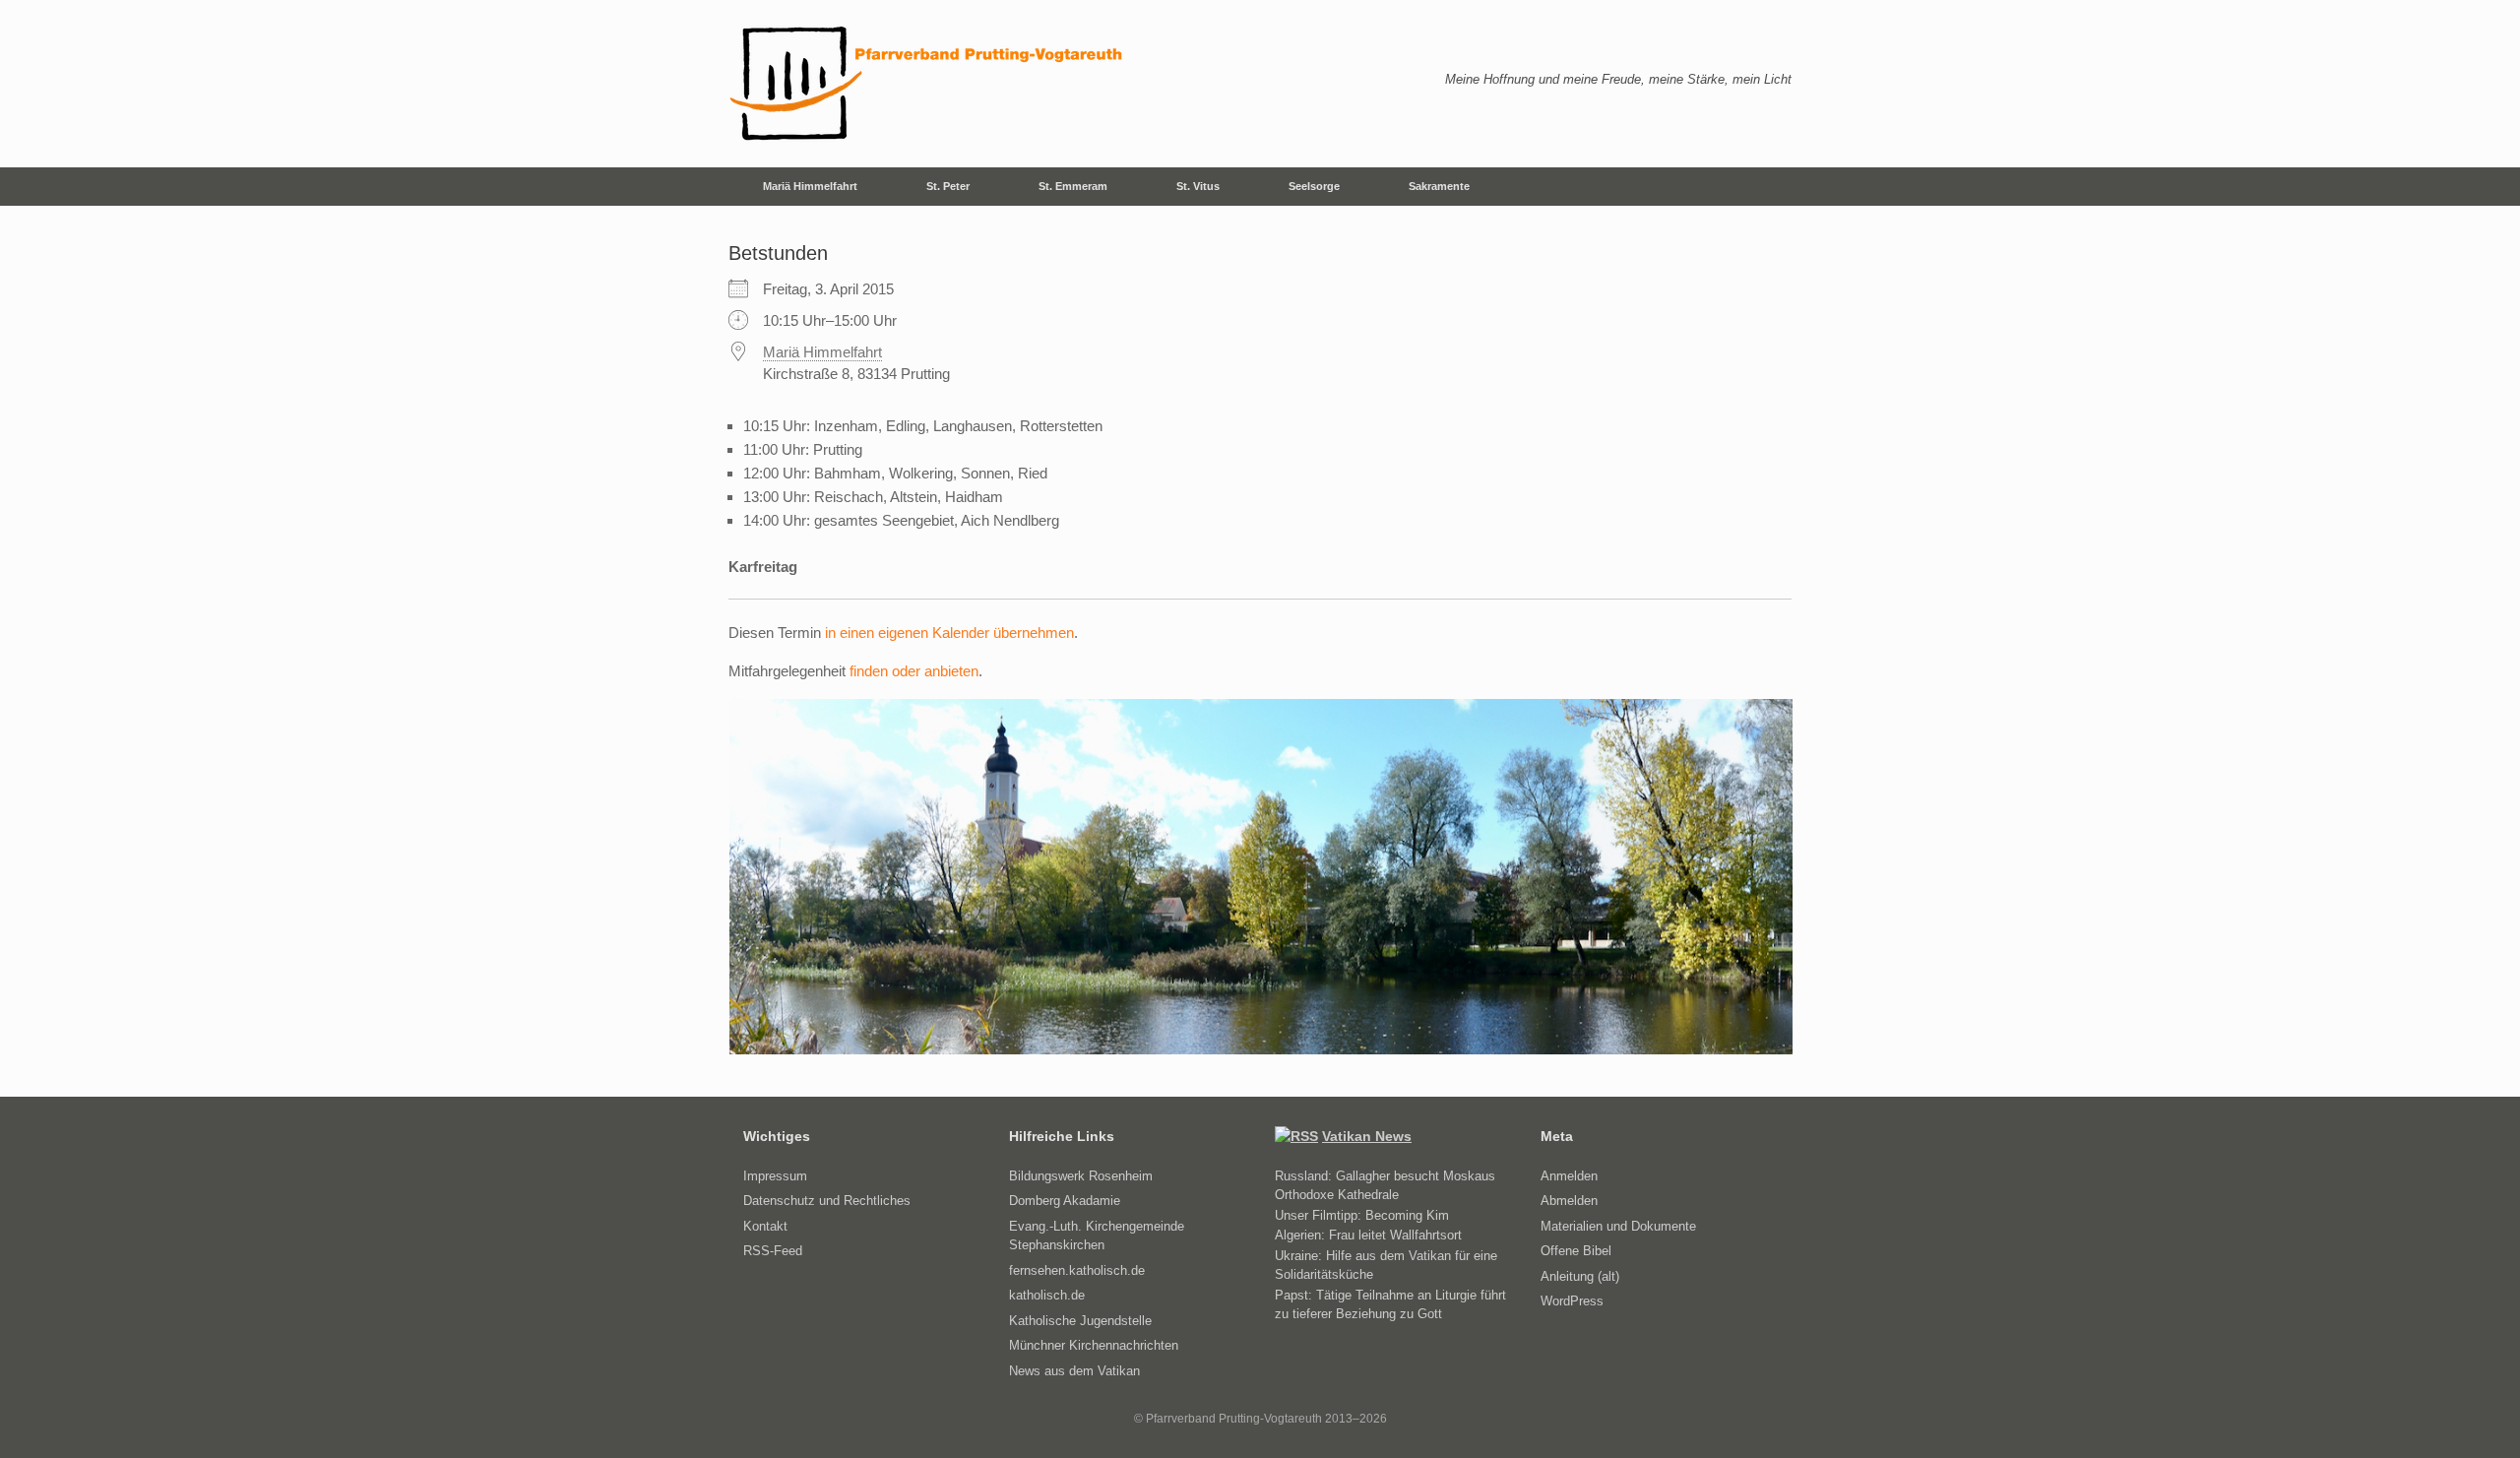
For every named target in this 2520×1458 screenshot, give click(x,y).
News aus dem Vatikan (1074, 1371)
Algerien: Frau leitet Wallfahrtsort (1368, 1235)
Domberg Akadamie (1065, 1201)
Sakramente (1439, 186)
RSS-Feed (773, 1251)
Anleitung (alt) (1580, 1276)
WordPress (1572, 1301)
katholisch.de (1047, 1295)
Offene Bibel (1576, 1251)
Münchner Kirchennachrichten (1094, 1345)
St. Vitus (1198, 186)
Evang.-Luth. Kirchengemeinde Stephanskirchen (1097, 1236)
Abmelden (1569, 1201)
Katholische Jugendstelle (1080, 1321)
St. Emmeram (1073, 186)
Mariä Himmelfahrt (810, 186)
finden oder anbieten (914, 671)
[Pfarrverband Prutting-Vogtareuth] (927, 84)
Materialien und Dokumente (1618, 1226)
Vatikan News (1367, 1136)
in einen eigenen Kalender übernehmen (949, 633)
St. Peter (948, 186)
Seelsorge (1314, 186)
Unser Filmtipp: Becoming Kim (1362, 1215)
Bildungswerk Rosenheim (1081, 1176)
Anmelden (1569, 1176)
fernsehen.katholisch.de (1077, 1270)
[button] (1763, 187)
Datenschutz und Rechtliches (827, 1201)
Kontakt (765, 1226)
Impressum (775, 1176)
